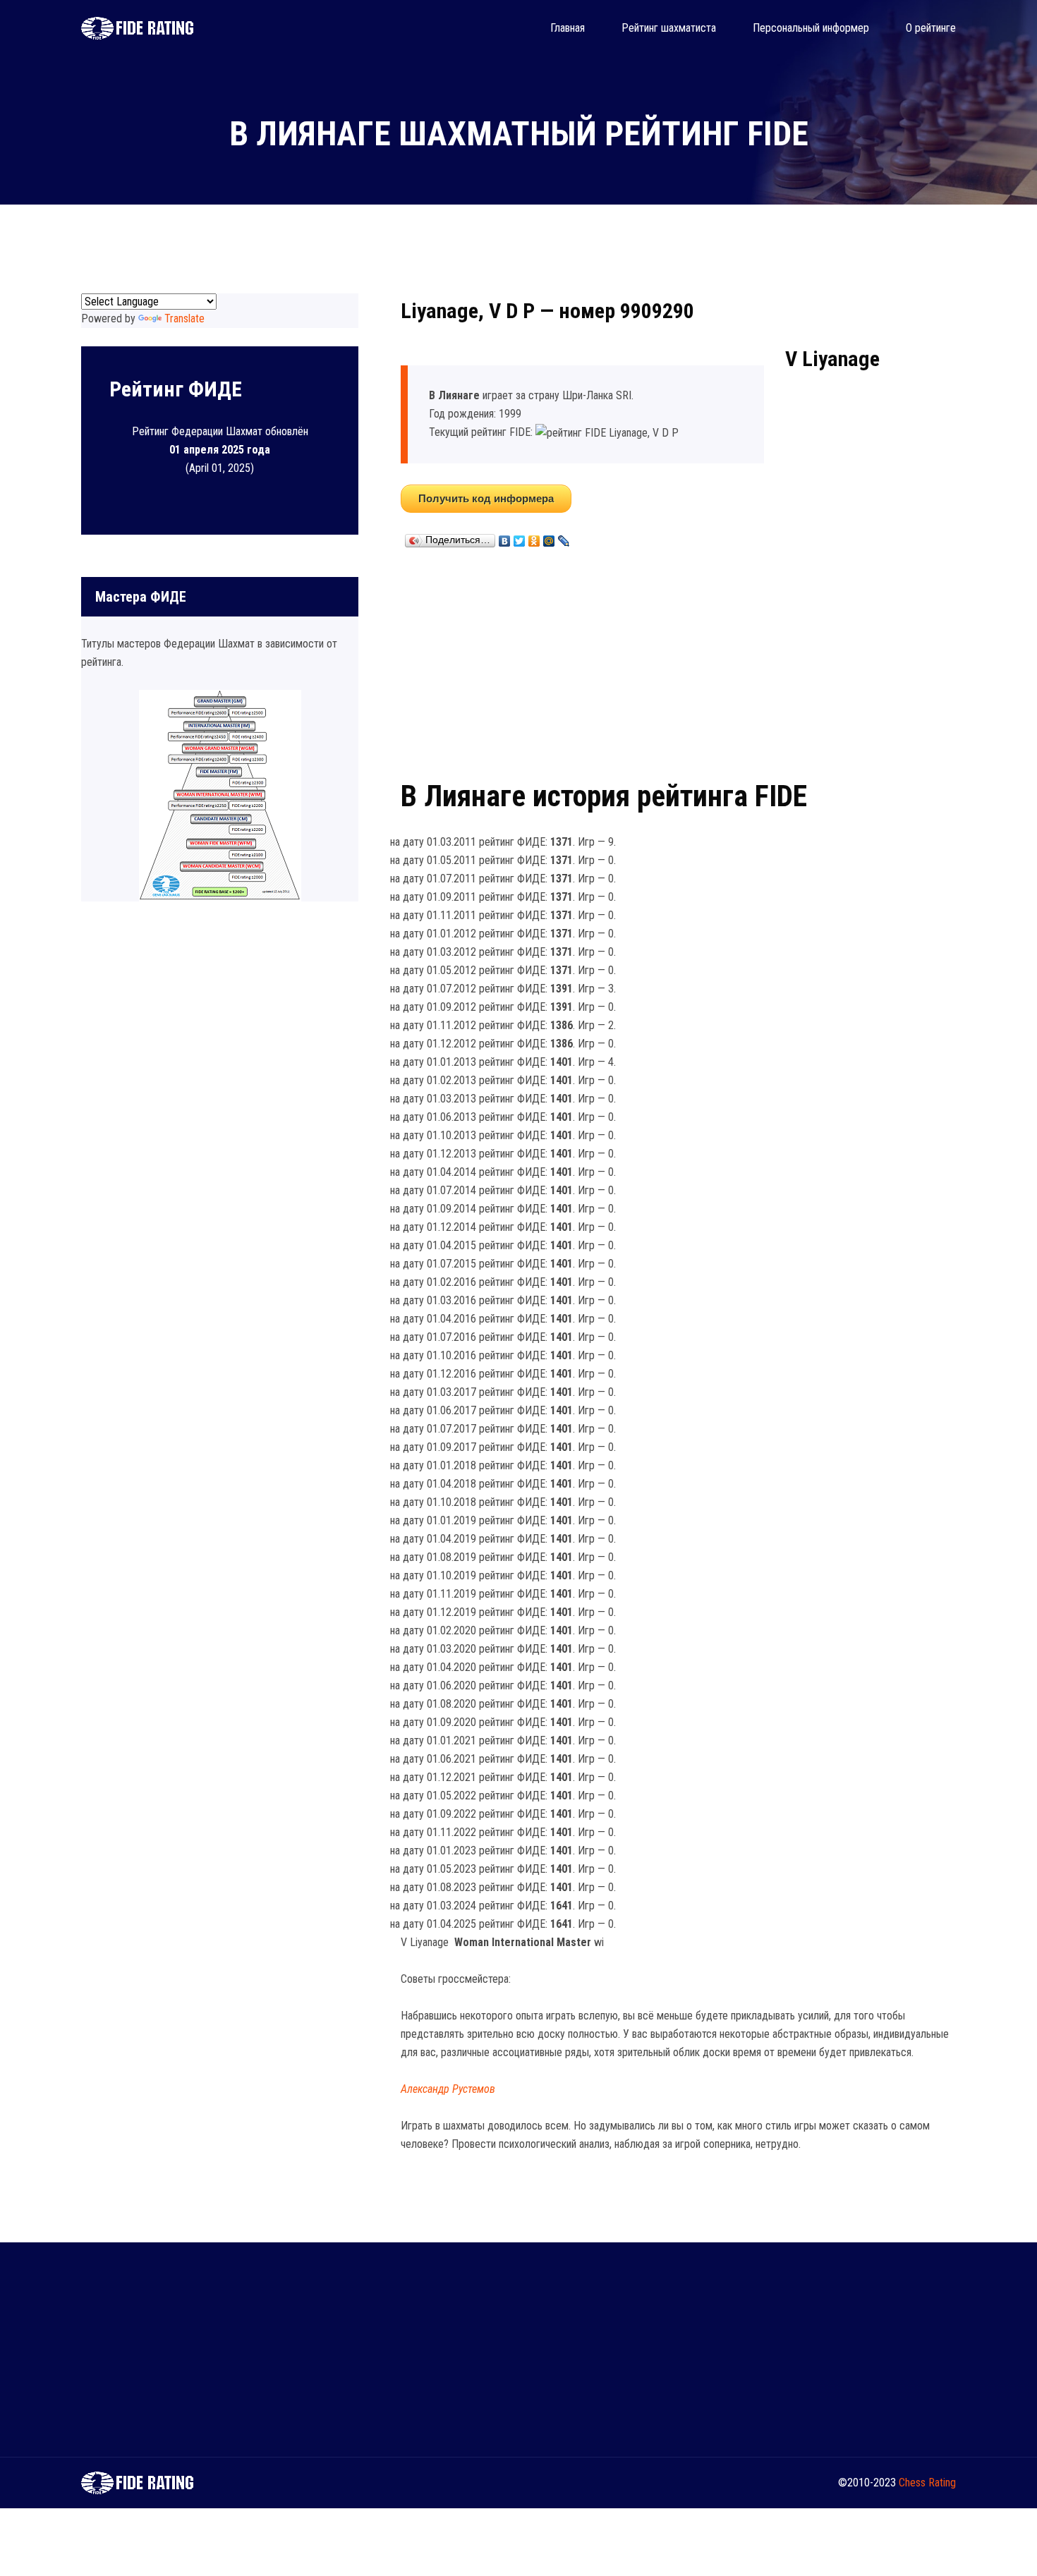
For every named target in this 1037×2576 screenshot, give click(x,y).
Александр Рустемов (448, 2089)
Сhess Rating (927, 2483)
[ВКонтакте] (505, 537)
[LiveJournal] (564, 537)
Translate (184, 318)
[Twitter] (520, 537)
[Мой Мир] (549, 537)
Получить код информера (486, 498)
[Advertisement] (678, 661)
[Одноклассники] (534, 537)
